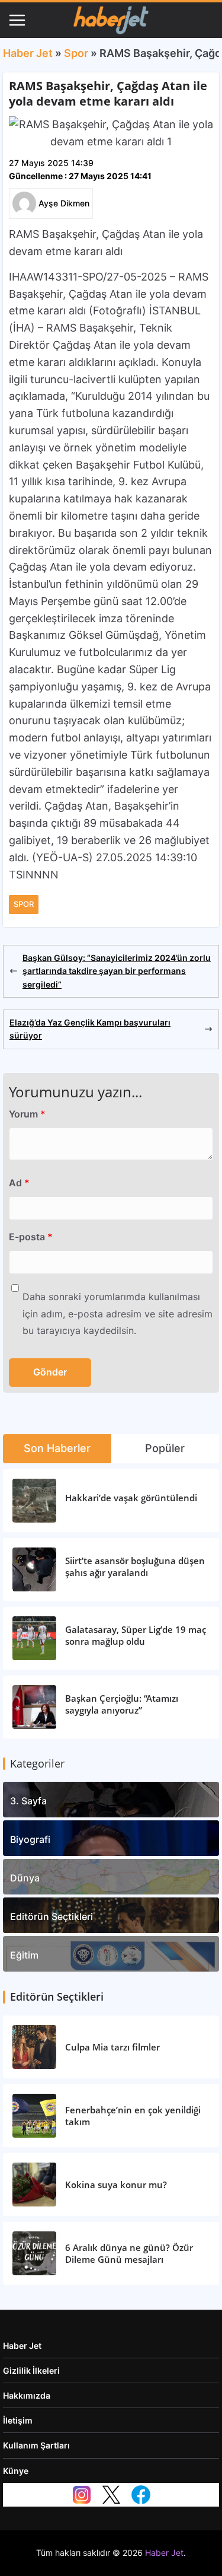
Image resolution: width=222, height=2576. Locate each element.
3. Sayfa (28, 1801)
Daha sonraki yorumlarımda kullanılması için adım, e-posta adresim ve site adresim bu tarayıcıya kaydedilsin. (118, 1314)
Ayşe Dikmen (64, 203)
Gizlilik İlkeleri (31, 2370)
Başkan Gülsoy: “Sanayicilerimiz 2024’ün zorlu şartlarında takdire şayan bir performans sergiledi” (117, 971)
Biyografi (30, 1839)
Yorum (27, 1114)
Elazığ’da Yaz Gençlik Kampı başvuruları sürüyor (90, 1029)
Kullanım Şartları (36, 2445)
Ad (19, 1183)
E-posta (31, 1237)
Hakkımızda (27, 2395)
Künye (16, 2471)
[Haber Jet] (111, 20)
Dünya (25, 1878)
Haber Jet (28, 53)
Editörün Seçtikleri (52, 1916)
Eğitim (24, 1955)
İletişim (18, 2420)
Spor (76, 53)
